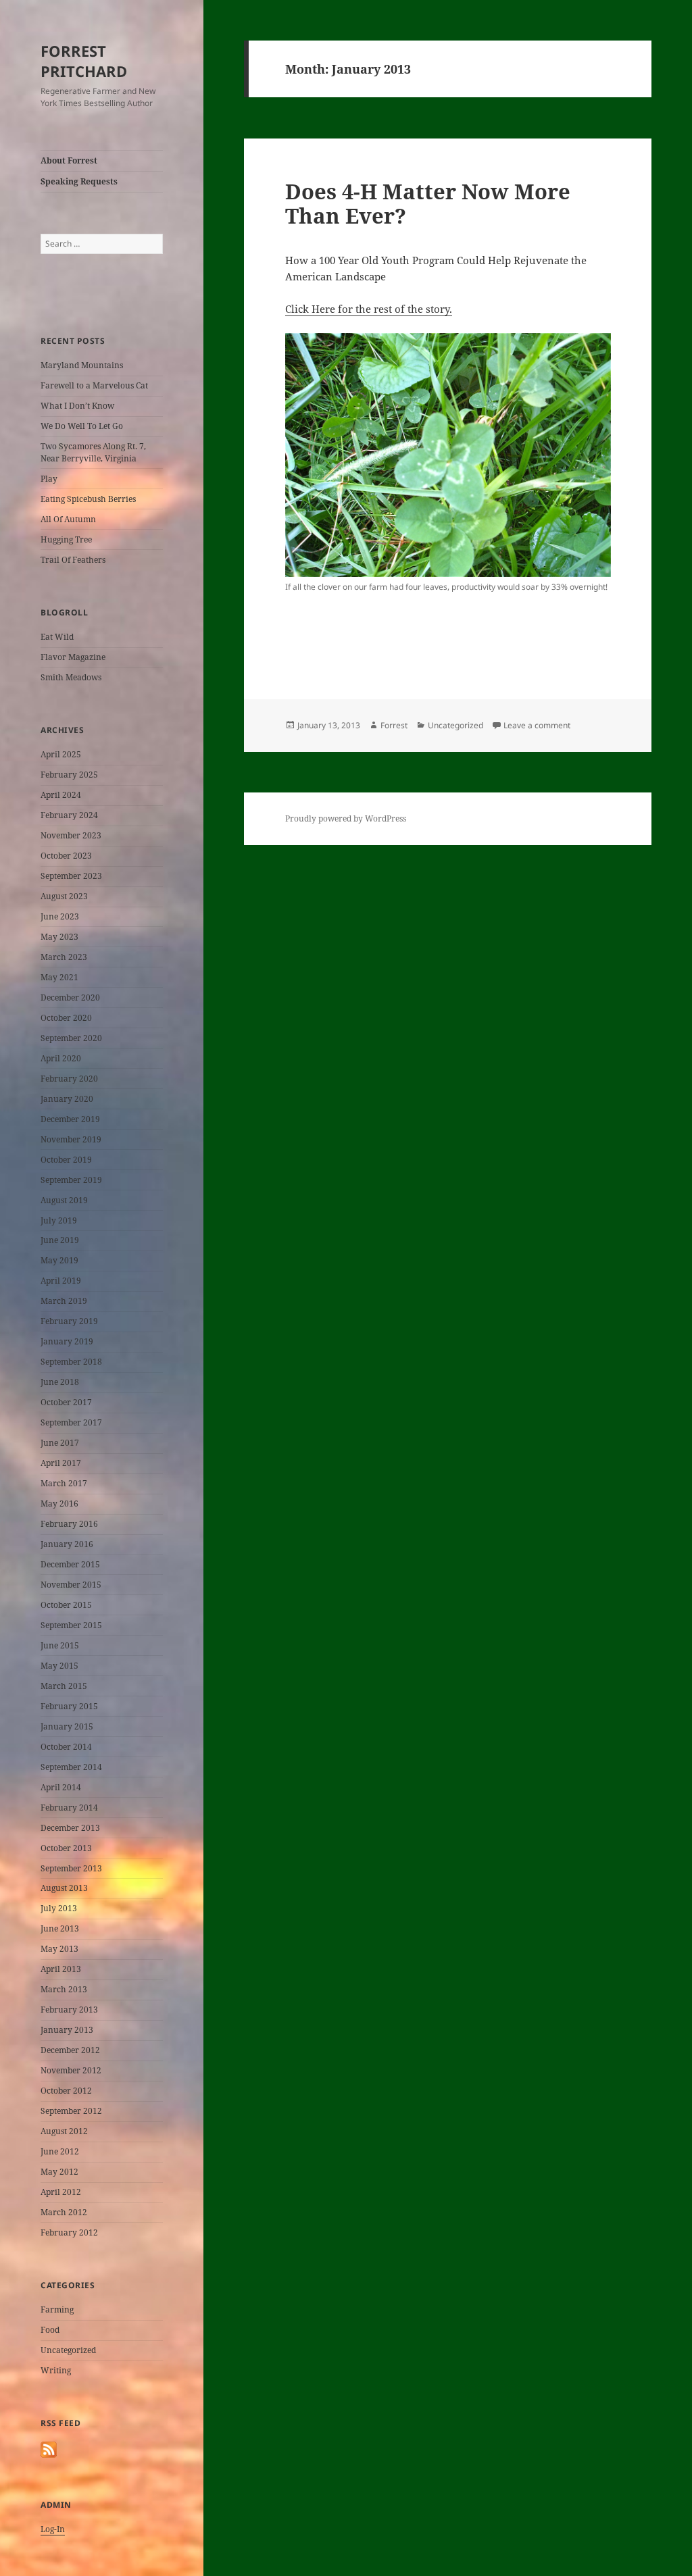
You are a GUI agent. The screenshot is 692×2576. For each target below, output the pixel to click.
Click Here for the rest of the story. (369, 309)
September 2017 (71, 1422)
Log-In (53, 2529)
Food (50, 2330)
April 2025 (61, 754)
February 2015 (69, 1706)
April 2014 (61, 1787)
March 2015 (64, 1686)
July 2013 (59, 1908)
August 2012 (64, 2131)
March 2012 (64, 2212)
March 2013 (64, 1989)
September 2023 (71, 876)
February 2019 (69, 1321)
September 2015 (71, 1625)
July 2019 (59, 1220)
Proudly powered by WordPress (346, 818)
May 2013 (59, 1949)
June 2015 (60, 1645)
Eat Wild (57, 637)
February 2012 (69, 2232)
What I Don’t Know (77, 406)
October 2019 (66, 1160)
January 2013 (67, 2030)
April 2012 (61, 2192)
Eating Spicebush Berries (88, 499)
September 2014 (71, 1767)
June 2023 (60, 916)
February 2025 (69, 775)
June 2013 (60, 1928)
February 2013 (69, 2010)
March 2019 (64, 1301)
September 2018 (71, 1362)
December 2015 (70, 1564)
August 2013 (64, 1888)
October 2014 (66, 1747)
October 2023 (66, 856)
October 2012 (66, 2091)
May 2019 (59, 1260)
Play (49, 479)
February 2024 (69, 815)
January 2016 (67, 1544)
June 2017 (60, 1443)
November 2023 (71, 835)
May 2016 (59, 1504)
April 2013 (61, 1969)
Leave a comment (537, 725)
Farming (57, 2309)
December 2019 (70, 1119)
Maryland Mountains (82, 365)
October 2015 (66, 1605)
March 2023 (64, 957)
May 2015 (59, 1666)
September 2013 (71, 1868)
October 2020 (66, 1018)
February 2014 (69, 1808)
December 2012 (70, 2050)
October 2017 (66, 1402)
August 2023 (64, 896)
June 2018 (60, 1382)
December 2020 (70, 997)
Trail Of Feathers (73, 560)
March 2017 (64, 1483)
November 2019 (71, 1139)
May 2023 (59, 937)
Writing (56, 2370)
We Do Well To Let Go (82, 426)
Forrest (394, 725)
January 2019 (67, 1341)
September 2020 (71, 1038)
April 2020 (61, 1058)
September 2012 (71, 2111)
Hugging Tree (66, 539)
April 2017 (61, 1463)
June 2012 (60, 2151)
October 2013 (66, 1848)
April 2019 (61, 1281)
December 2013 (70, 1828)
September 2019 (71, 1180)
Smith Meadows (71, 677)
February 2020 (69, 1079)
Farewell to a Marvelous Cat (94, 385)
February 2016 (69, 1524)
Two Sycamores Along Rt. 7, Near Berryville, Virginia (93, 452)
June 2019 (60, 1240)
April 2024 (61, 795)
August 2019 (64, 1200)
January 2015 (67, 1726)
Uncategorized (68, 2350)
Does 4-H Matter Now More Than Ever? (428, 203)
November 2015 (71, 1585)
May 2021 (59, 977)
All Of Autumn (68, 519)
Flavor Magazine (73, 657)
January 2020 (67, 1099)
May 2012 (59, 2172)
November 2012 (71, 2070)
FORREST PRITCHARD (84, 61)
